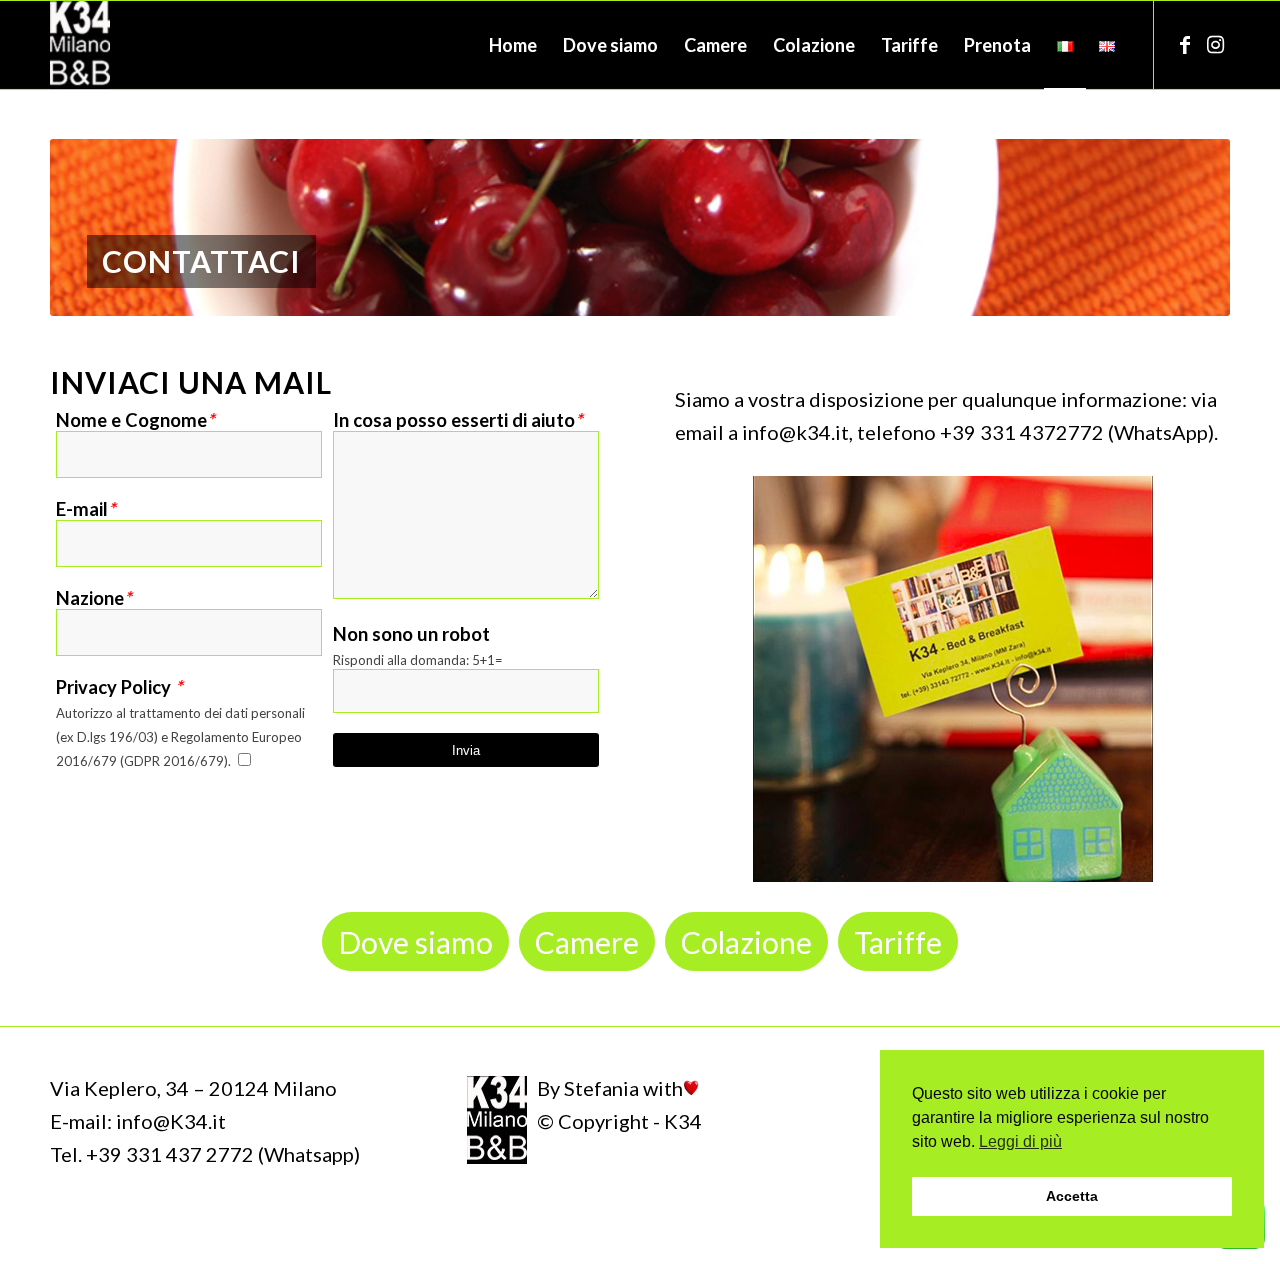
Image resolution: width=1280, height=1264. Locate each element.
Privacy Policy (119, 687)
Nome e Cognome (135, 420)
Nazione (93, 598)
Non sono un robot (411, 634)
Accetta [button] (1072, 1196)
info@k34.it (795, 432)
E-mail (85, 509)
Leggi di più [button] (1020, 1141)
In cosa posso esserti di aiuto (457, 420)
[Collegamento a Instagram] (1215, 44)
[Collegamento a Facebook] (1185, 44)
